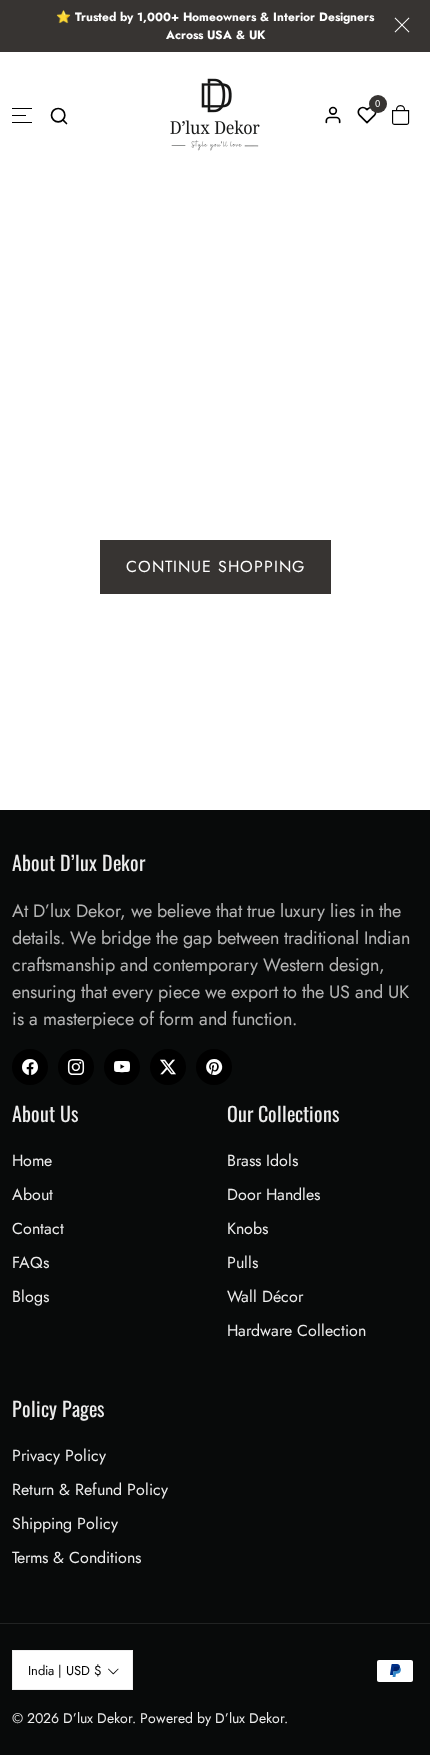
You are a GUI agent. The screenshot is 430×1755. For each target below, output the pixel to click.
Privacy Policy (59, 1455)
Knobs (247, 1228)
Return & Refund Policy (90, 1489)
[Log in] (333, 115)
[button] (59, 115)
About (32, 1194)
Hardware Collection (296, 1330)
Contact (38, 1228)
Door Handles (273, 1194)
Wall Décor (265, 1296)
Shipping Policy (65, 1523)
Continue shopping (215, 566)
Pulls (242, 1262)
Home (32, 1160)
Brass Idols (262, 1160)
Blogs (30, 1296)
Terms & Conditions (76, 1557)
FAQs (30, 1262)
